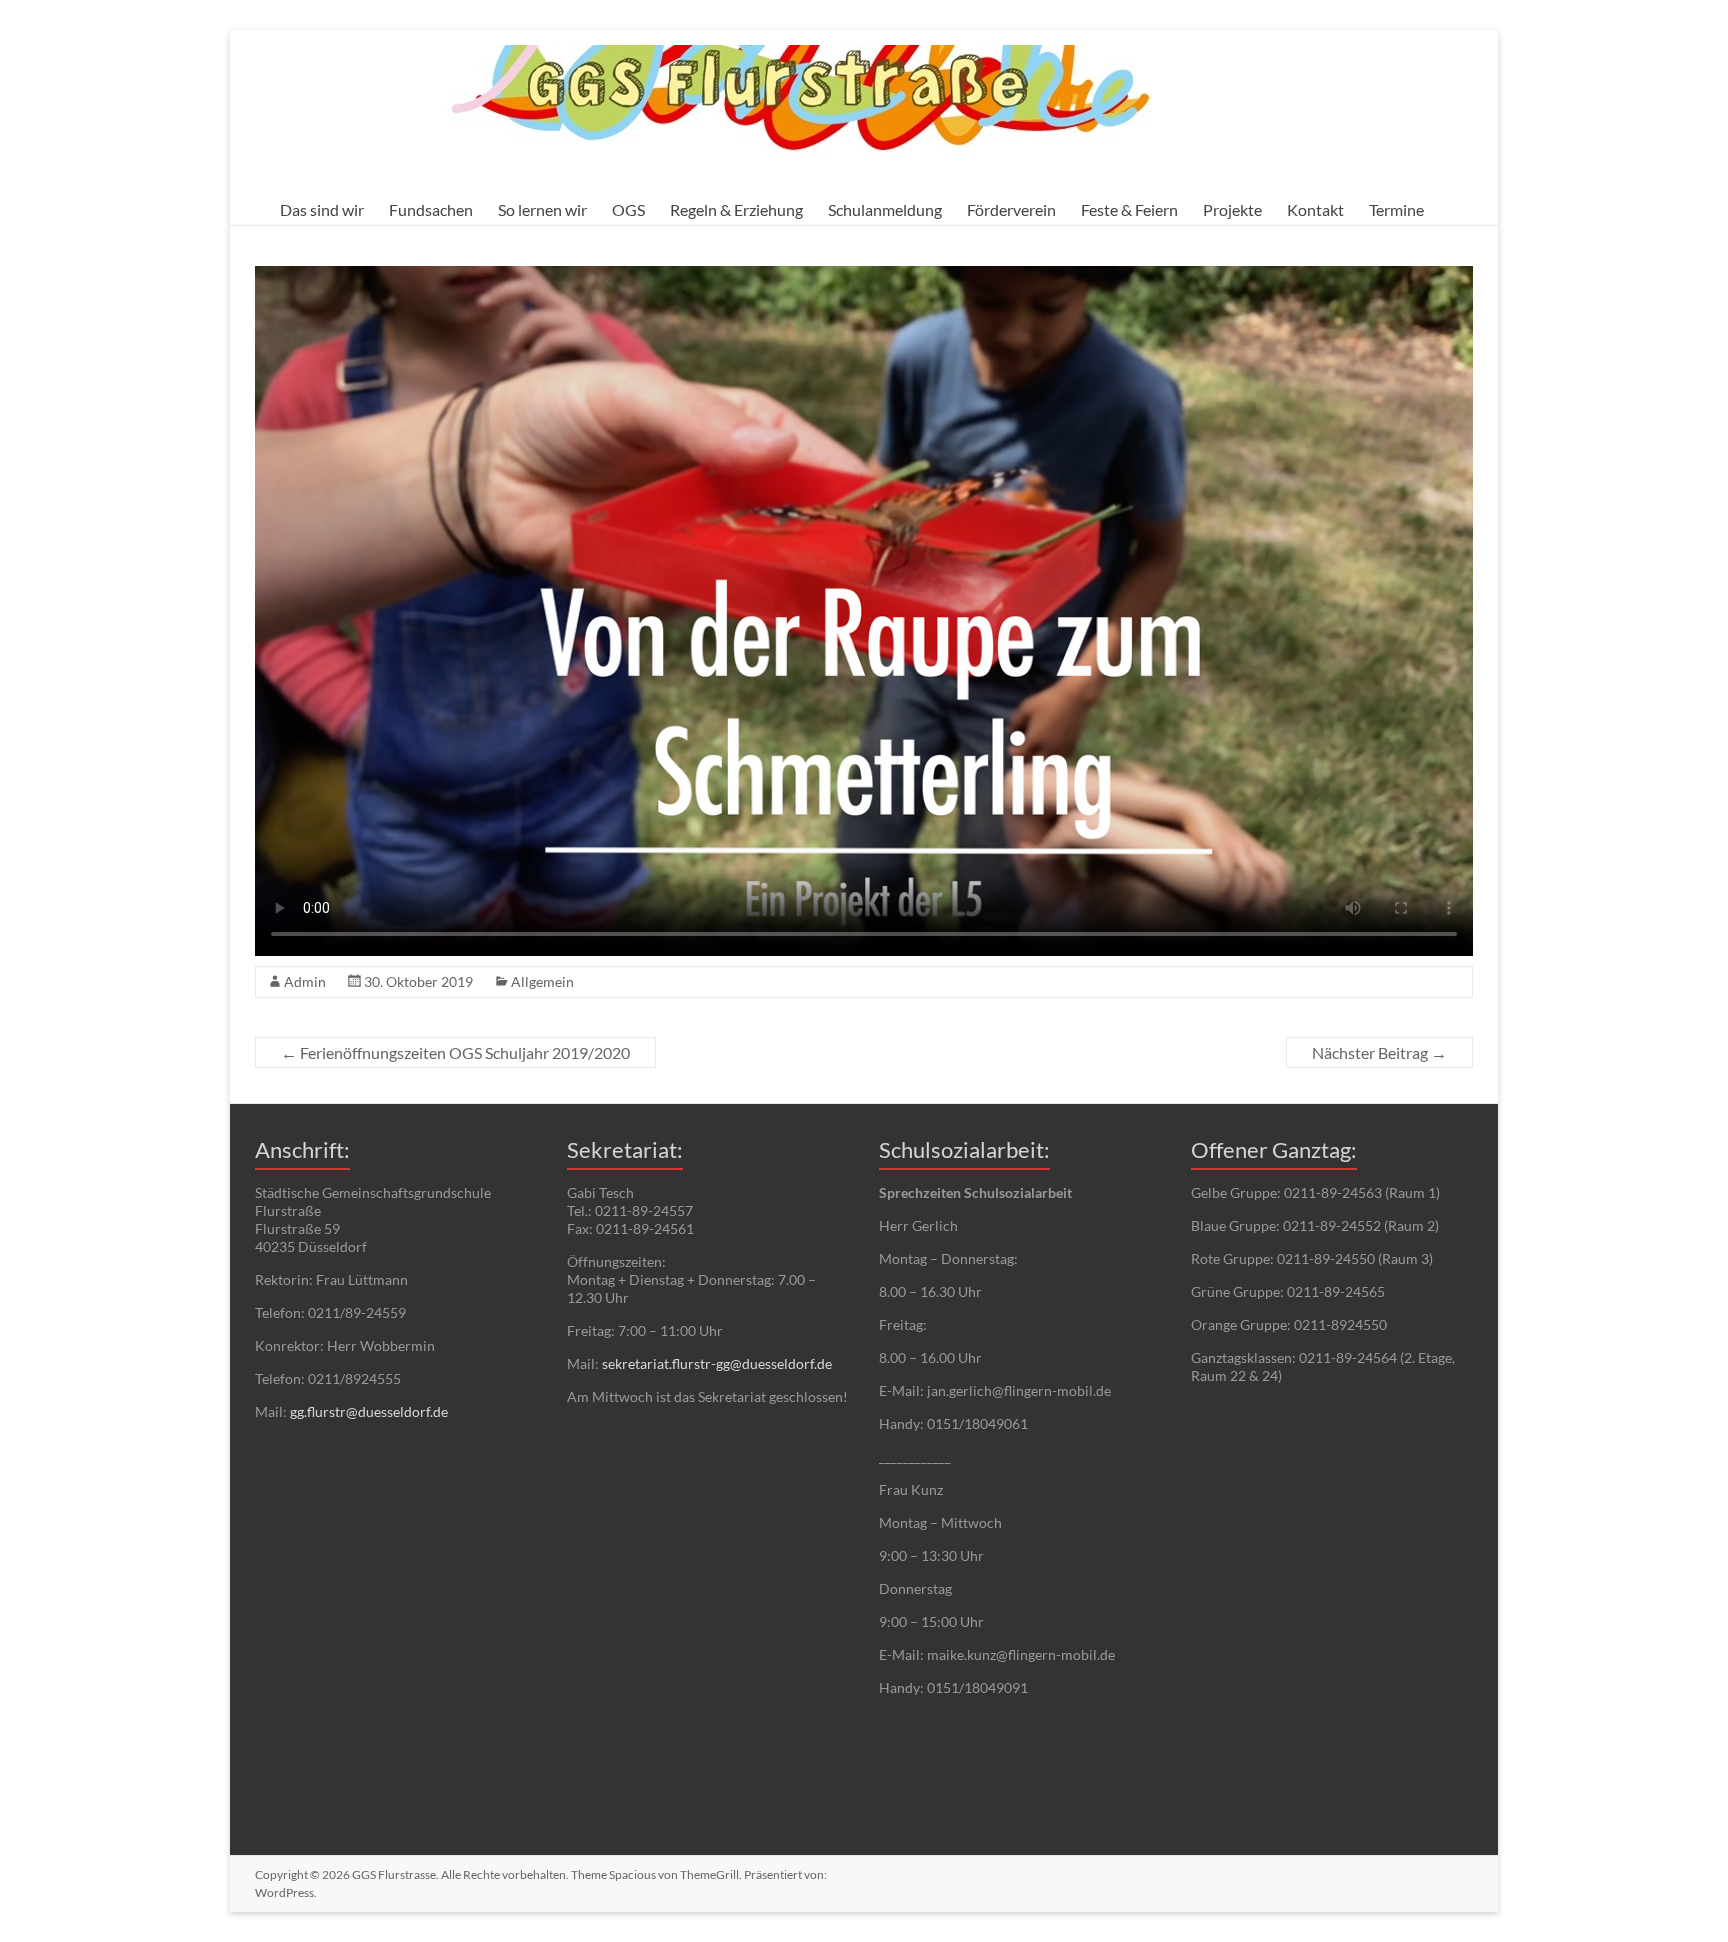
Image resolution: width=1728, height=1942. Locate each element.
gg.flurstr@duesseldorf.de (369, 1411)
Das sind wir (322, 209)
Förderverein (1011, 209)
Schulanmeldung (885, 209)
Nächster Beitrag (1379, 1052)
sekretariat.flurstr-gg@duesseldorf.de (717, 1363)
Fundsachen (431, 209)
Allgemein (542, 981)
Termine (1396, 209)
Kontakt (1315, 209)
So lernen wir (542, 209)
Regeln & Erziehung (736, 209)
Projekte (1232, 209)
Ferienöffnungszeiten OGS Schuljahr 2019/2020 (455, 1052)
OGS (628, 209)
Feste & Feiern (1129, 209)
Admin (305, 981)
